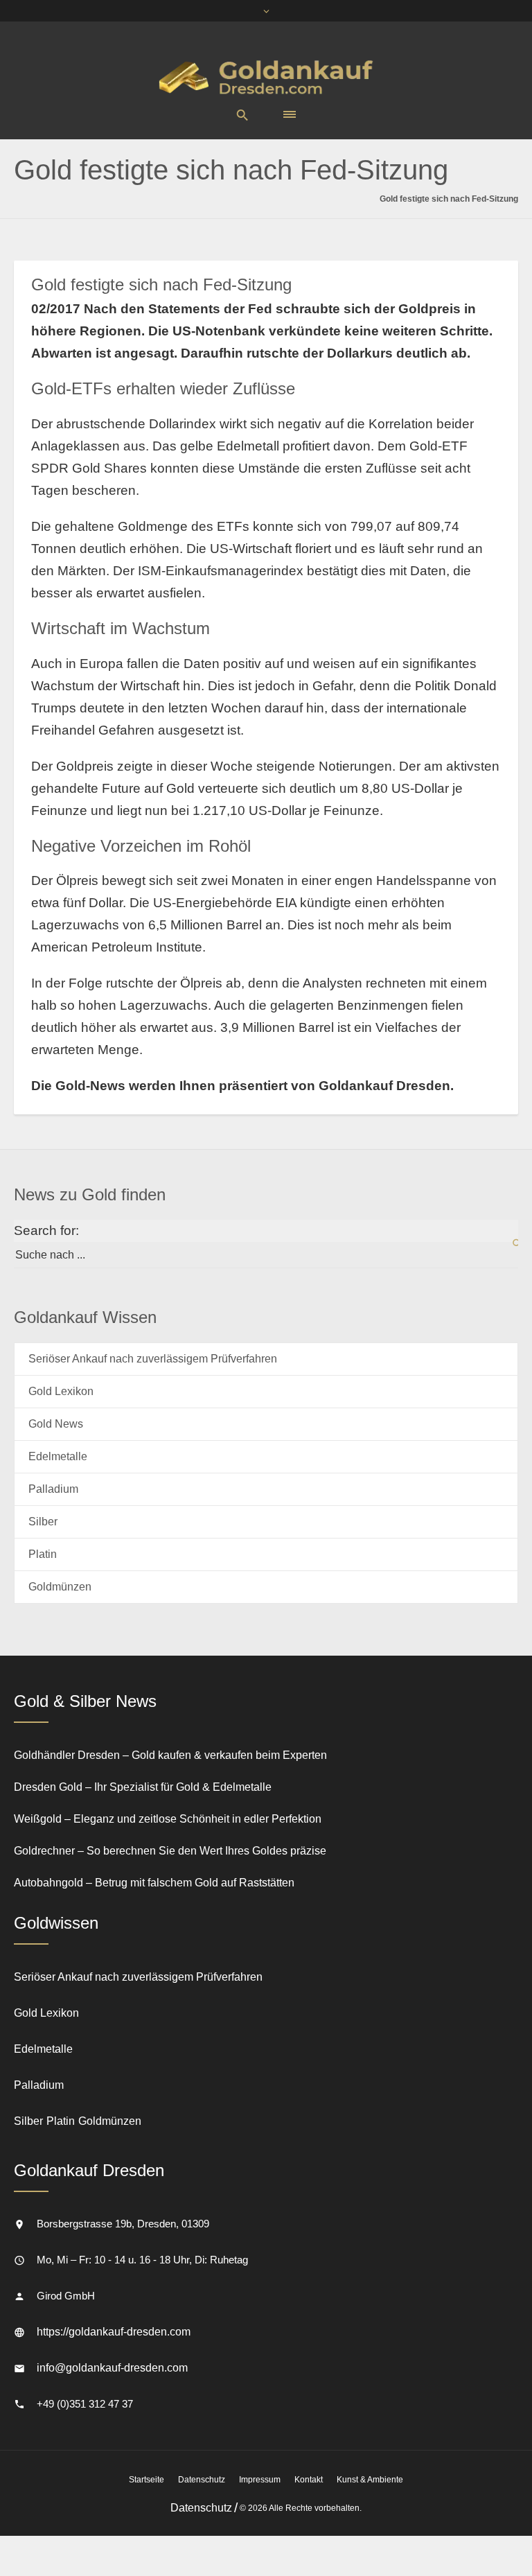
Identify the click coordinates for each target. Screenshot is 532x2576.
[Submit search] (508, 1244)
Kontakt (309, 2480)
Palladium (53, 1489)
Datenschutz (202, 2480)
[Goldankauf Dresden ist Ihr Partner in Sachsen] (266, 77)
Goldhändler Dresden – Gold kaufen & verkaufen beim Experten (170, 1755)
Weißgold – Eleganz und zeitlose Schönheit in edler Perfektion (168, 1819)
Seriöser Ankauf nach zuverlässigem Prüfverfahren (153, 1359)
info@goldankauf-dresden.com (112, 2368)
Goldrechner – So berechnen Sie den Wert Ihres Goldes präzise (170, 1851)
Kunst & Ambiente (370, 2480)
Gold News (56, 1424)
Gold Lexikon (61, 1391)
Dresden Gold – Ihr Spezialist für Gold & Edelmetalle (143, 1787)
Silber (43, 1522)
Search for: (46, 1230)
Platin (43, 1554)
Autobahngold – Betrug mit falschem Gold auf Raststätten (154, 1883)
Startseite (147, 2480)
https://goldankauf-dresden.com (114, 2332)
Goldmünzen (60, 1587)
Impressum (260, 2480)
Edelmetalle (58, 1456)
